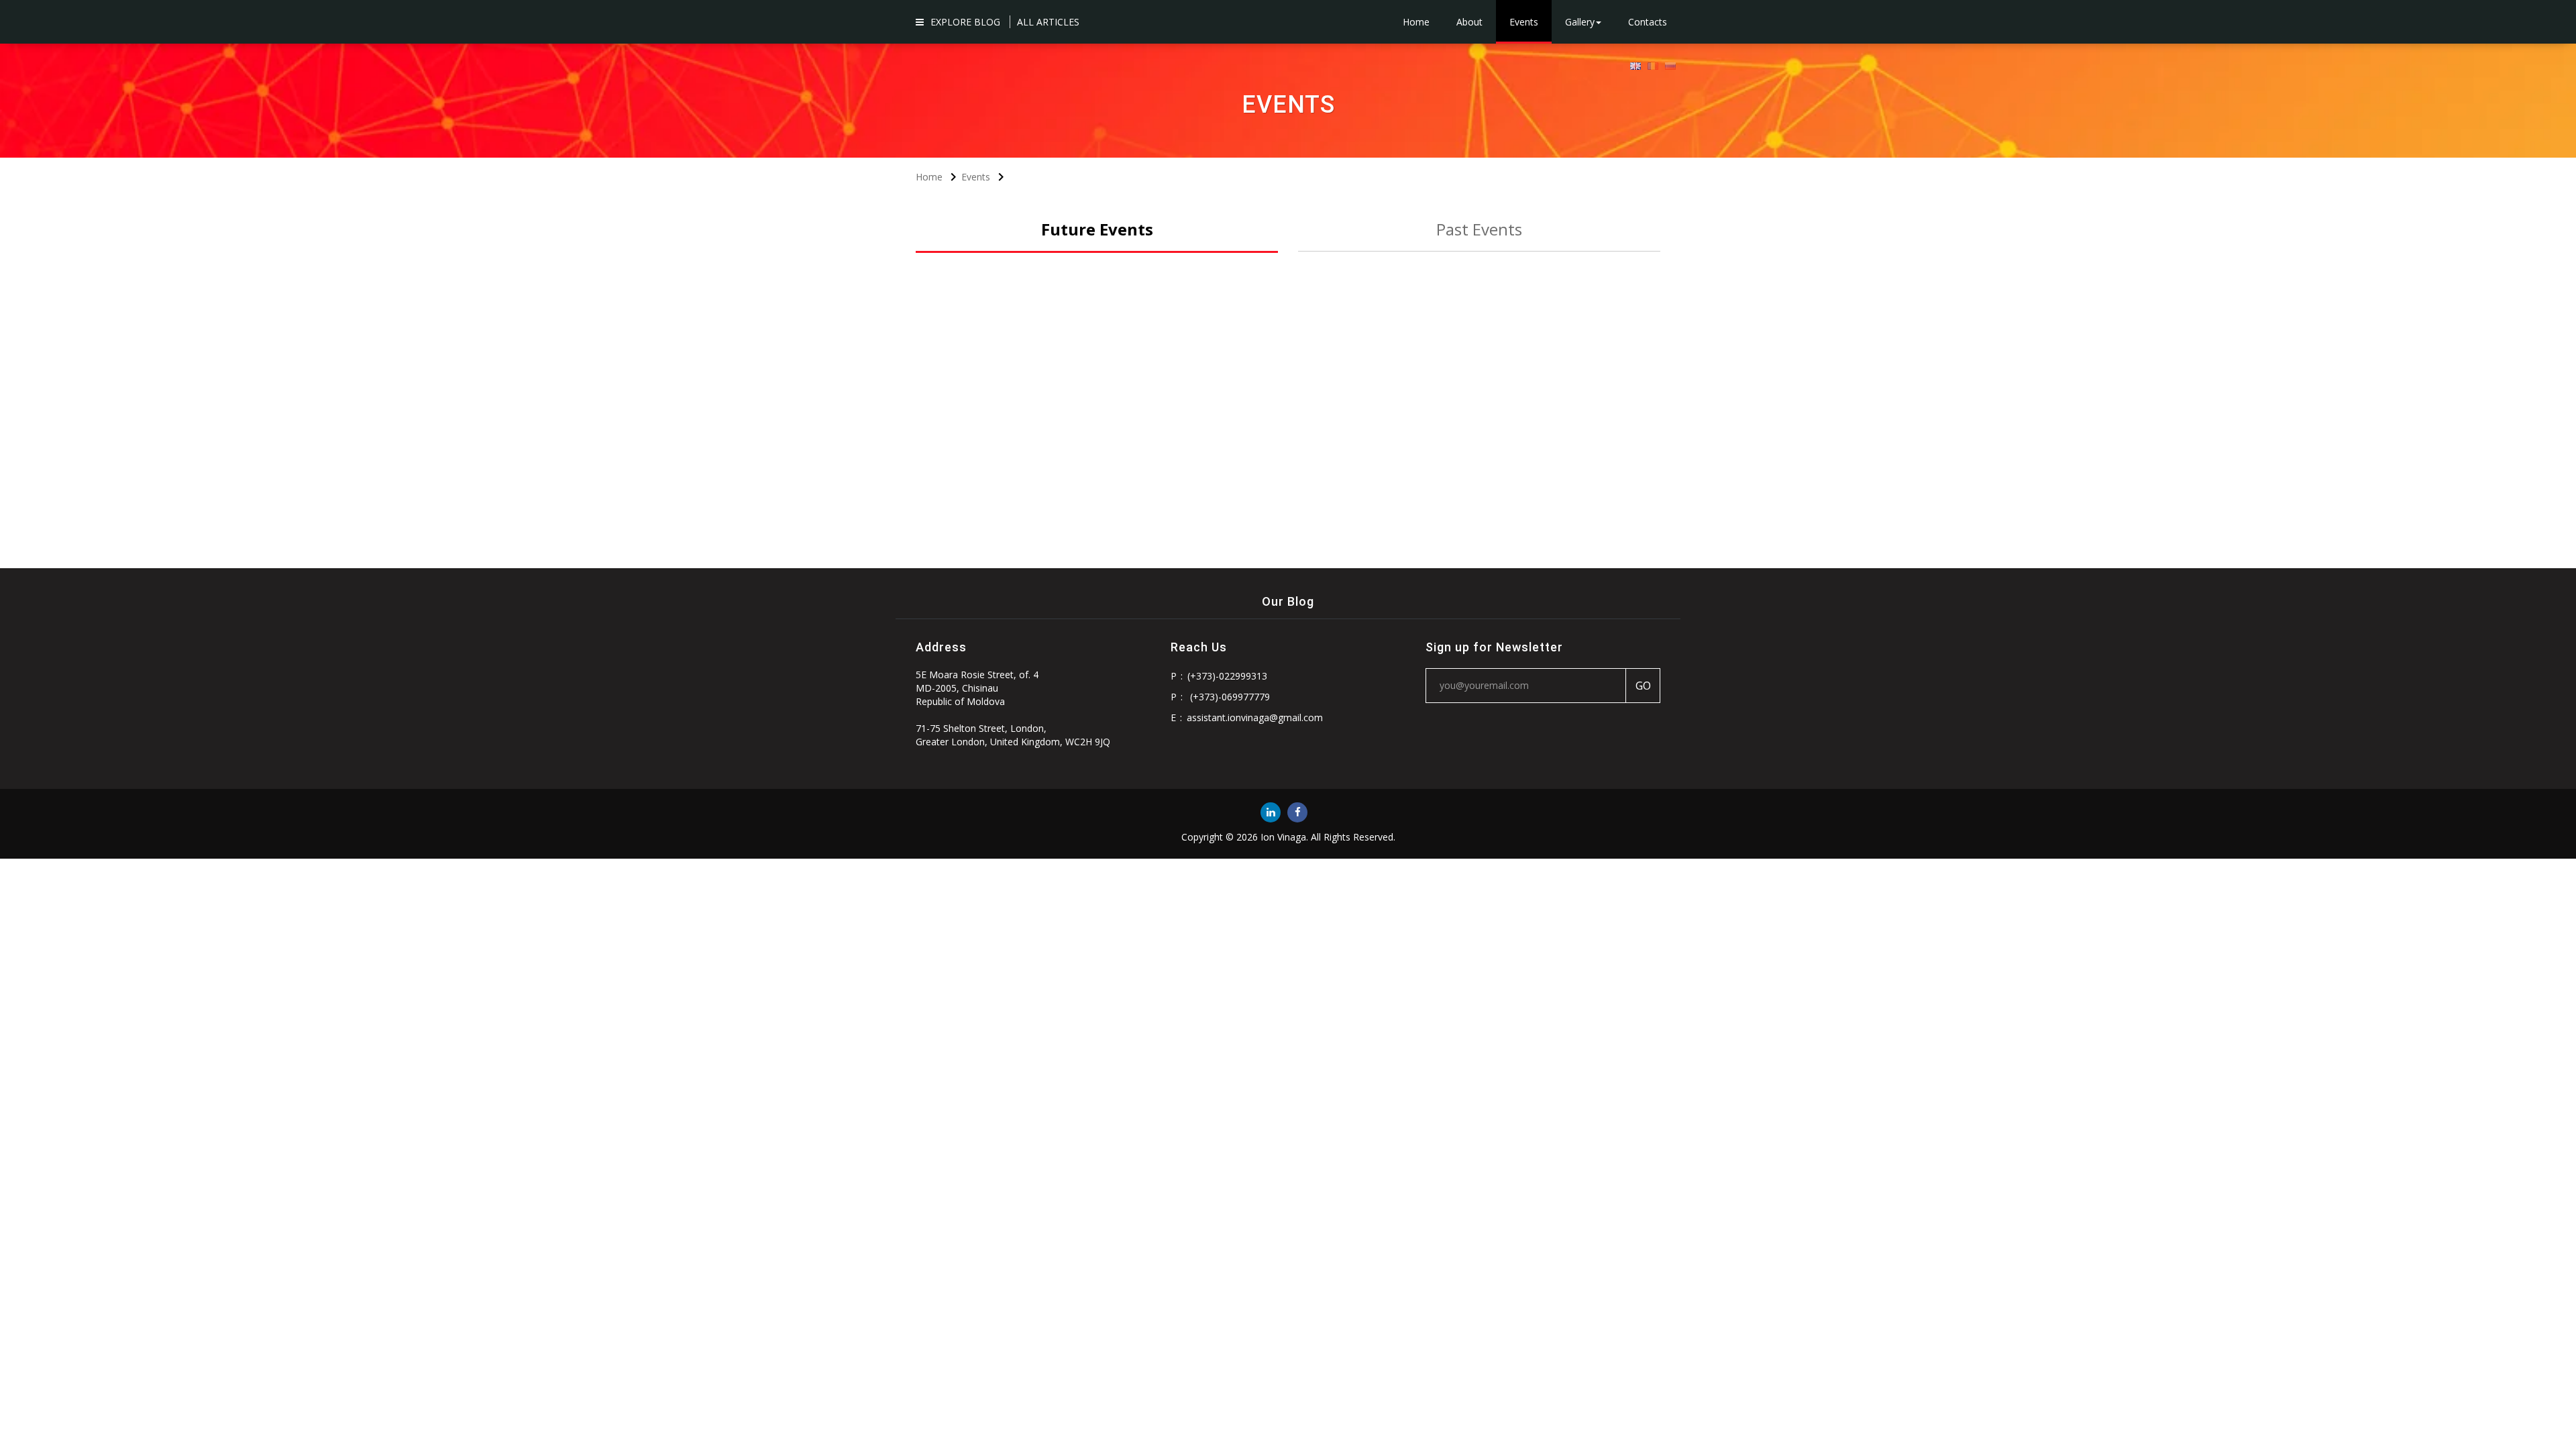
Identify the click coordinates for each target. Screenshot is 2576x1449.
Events (1524, 22)
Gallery (1580, 22)
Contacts (1648, 22)
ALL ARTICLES (1048, 22)
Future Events (1097, 229)
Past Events (1479, 229)
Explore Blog (965, 22)
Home (1416, 22)
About (1469, 22)
